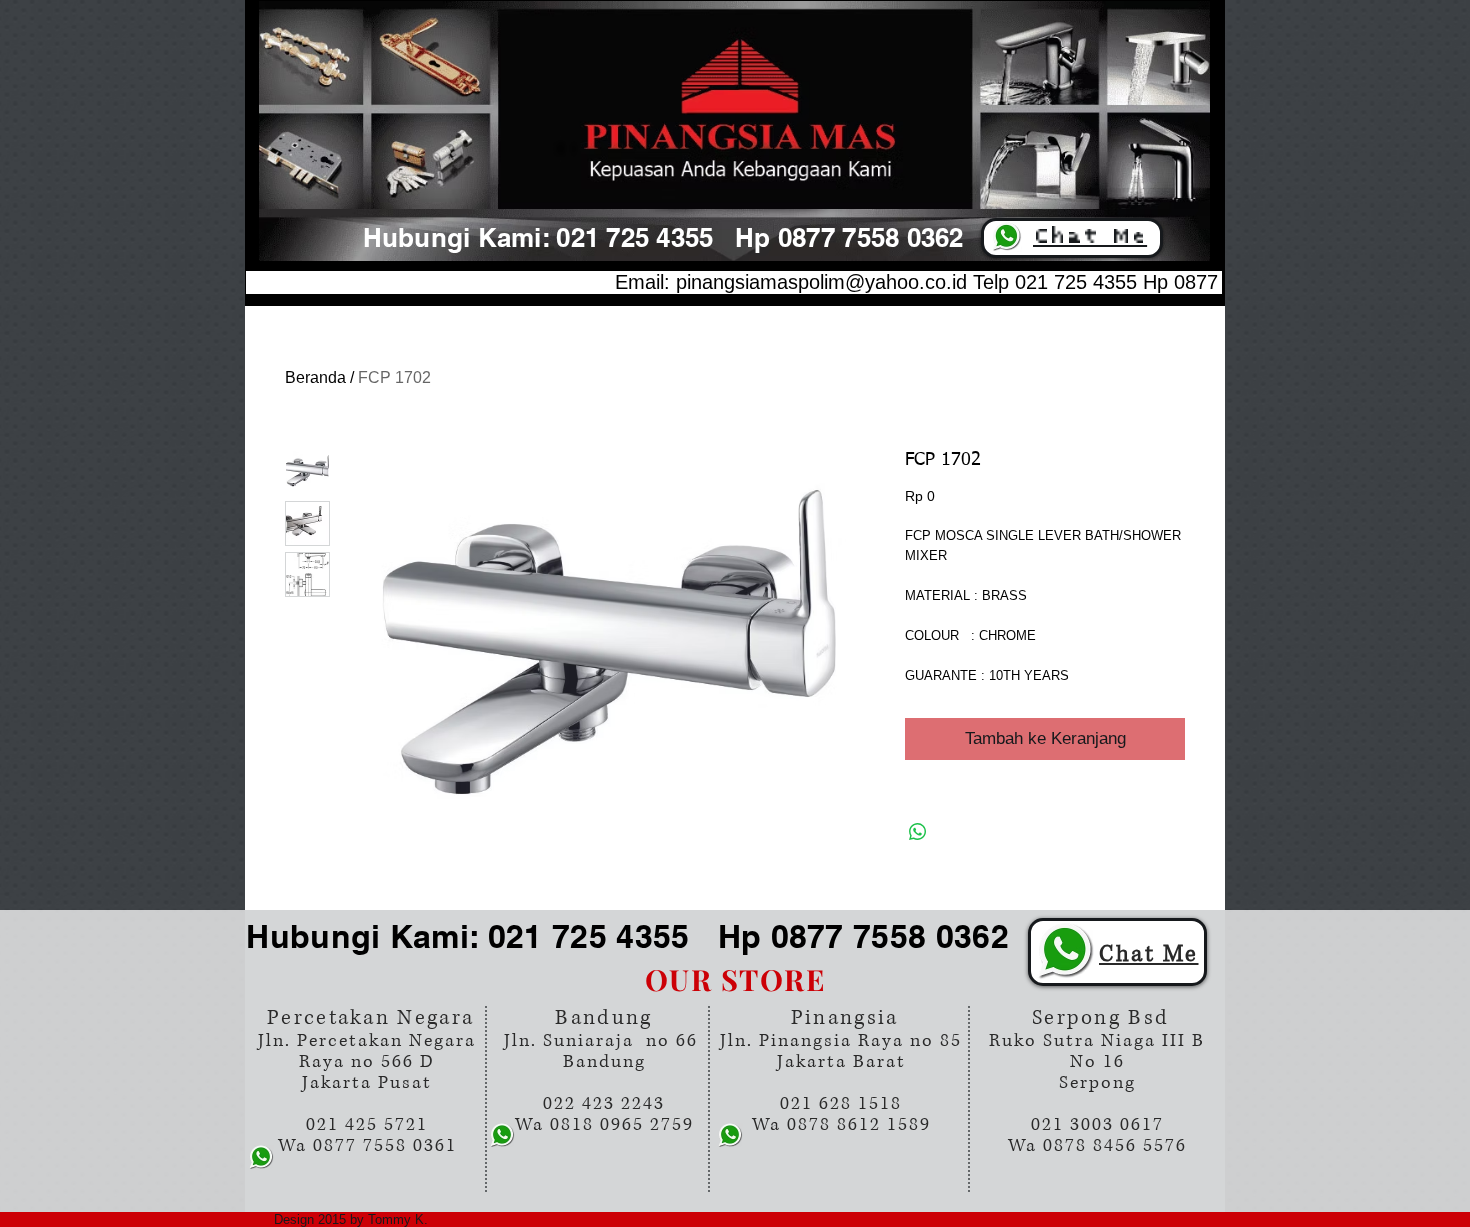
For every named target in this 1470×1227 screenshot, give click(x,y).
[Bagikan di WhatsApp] (918, 832)
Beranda (315, 377)
